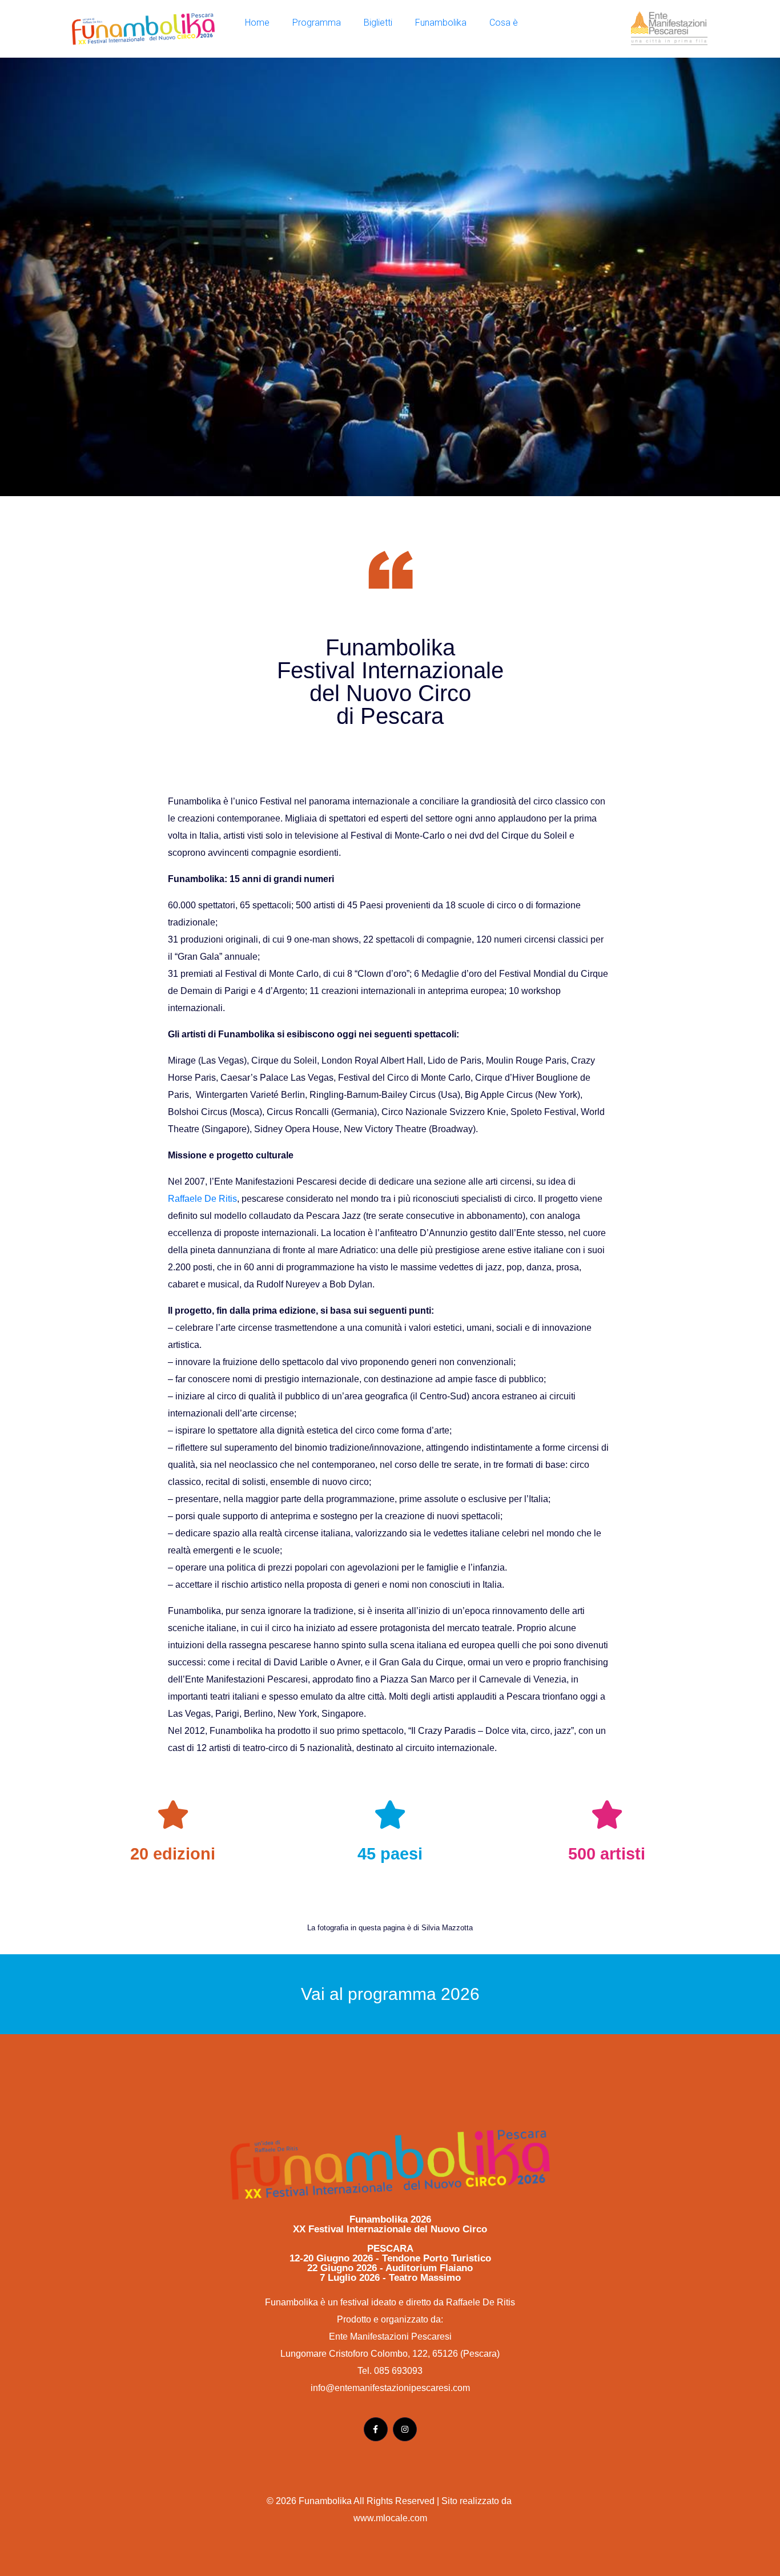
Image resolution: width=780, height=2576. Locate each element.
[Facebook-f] (376, 2429)
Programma (317, 23)
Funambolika (441, 23)
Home (257, 23)
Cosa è (504, 23)
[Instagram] (405, 2429)
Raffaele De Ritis (202, 1199)
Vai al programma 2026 (390, 1994)
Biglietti (378, 23)
